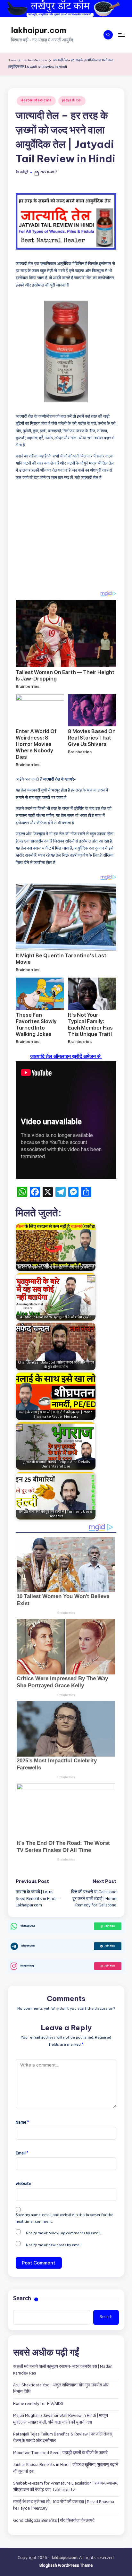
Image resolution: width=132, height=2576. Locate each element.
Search (22, 2299)
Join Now (110, 1926)
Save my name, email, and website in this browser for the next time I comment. (65, 2219)
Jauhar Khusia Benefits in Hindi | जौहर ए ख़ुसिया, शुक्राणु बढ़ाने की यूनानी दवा (66, 2468)
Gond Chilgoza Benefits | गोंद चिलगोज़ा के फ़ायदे (54, 2521)
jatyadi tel (72, 101)
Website (23, 2184)
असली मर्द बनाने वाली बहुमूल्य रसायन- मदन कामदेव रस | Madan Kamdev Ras (63, 2370)
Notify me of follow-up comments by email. (63, 2234)
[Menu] (121, 35)
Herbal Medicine (36, 101)
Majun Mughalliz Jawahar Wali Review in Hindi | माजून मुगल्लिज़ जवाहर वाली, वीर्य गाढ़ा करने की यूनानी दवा (61, 2419)
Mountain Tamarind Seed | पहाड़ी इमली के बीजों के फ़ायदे (60, 2453)
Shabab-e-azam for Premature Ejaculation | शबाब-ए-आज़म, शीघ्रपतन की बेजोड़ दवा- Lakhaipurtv (66, 2487)
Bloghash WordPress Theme (66, 2566)
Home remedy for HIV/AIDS (38, 2404)
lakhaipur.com (39, 30)
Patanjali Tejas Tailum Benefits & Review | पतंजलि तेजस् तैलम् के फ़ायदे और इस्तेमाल (63, 2438)
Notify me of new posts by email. (54, 2246)
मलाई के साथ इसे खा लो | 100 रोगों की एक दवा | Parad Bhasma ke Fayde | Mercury (64, 2506)
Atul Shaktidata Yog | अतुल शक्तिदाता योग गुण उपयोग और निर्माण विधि (61, 2389)
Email (22, 2154)
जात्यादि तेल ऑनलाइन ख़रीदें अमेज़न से (66, 1056)
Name (22, 2123)
